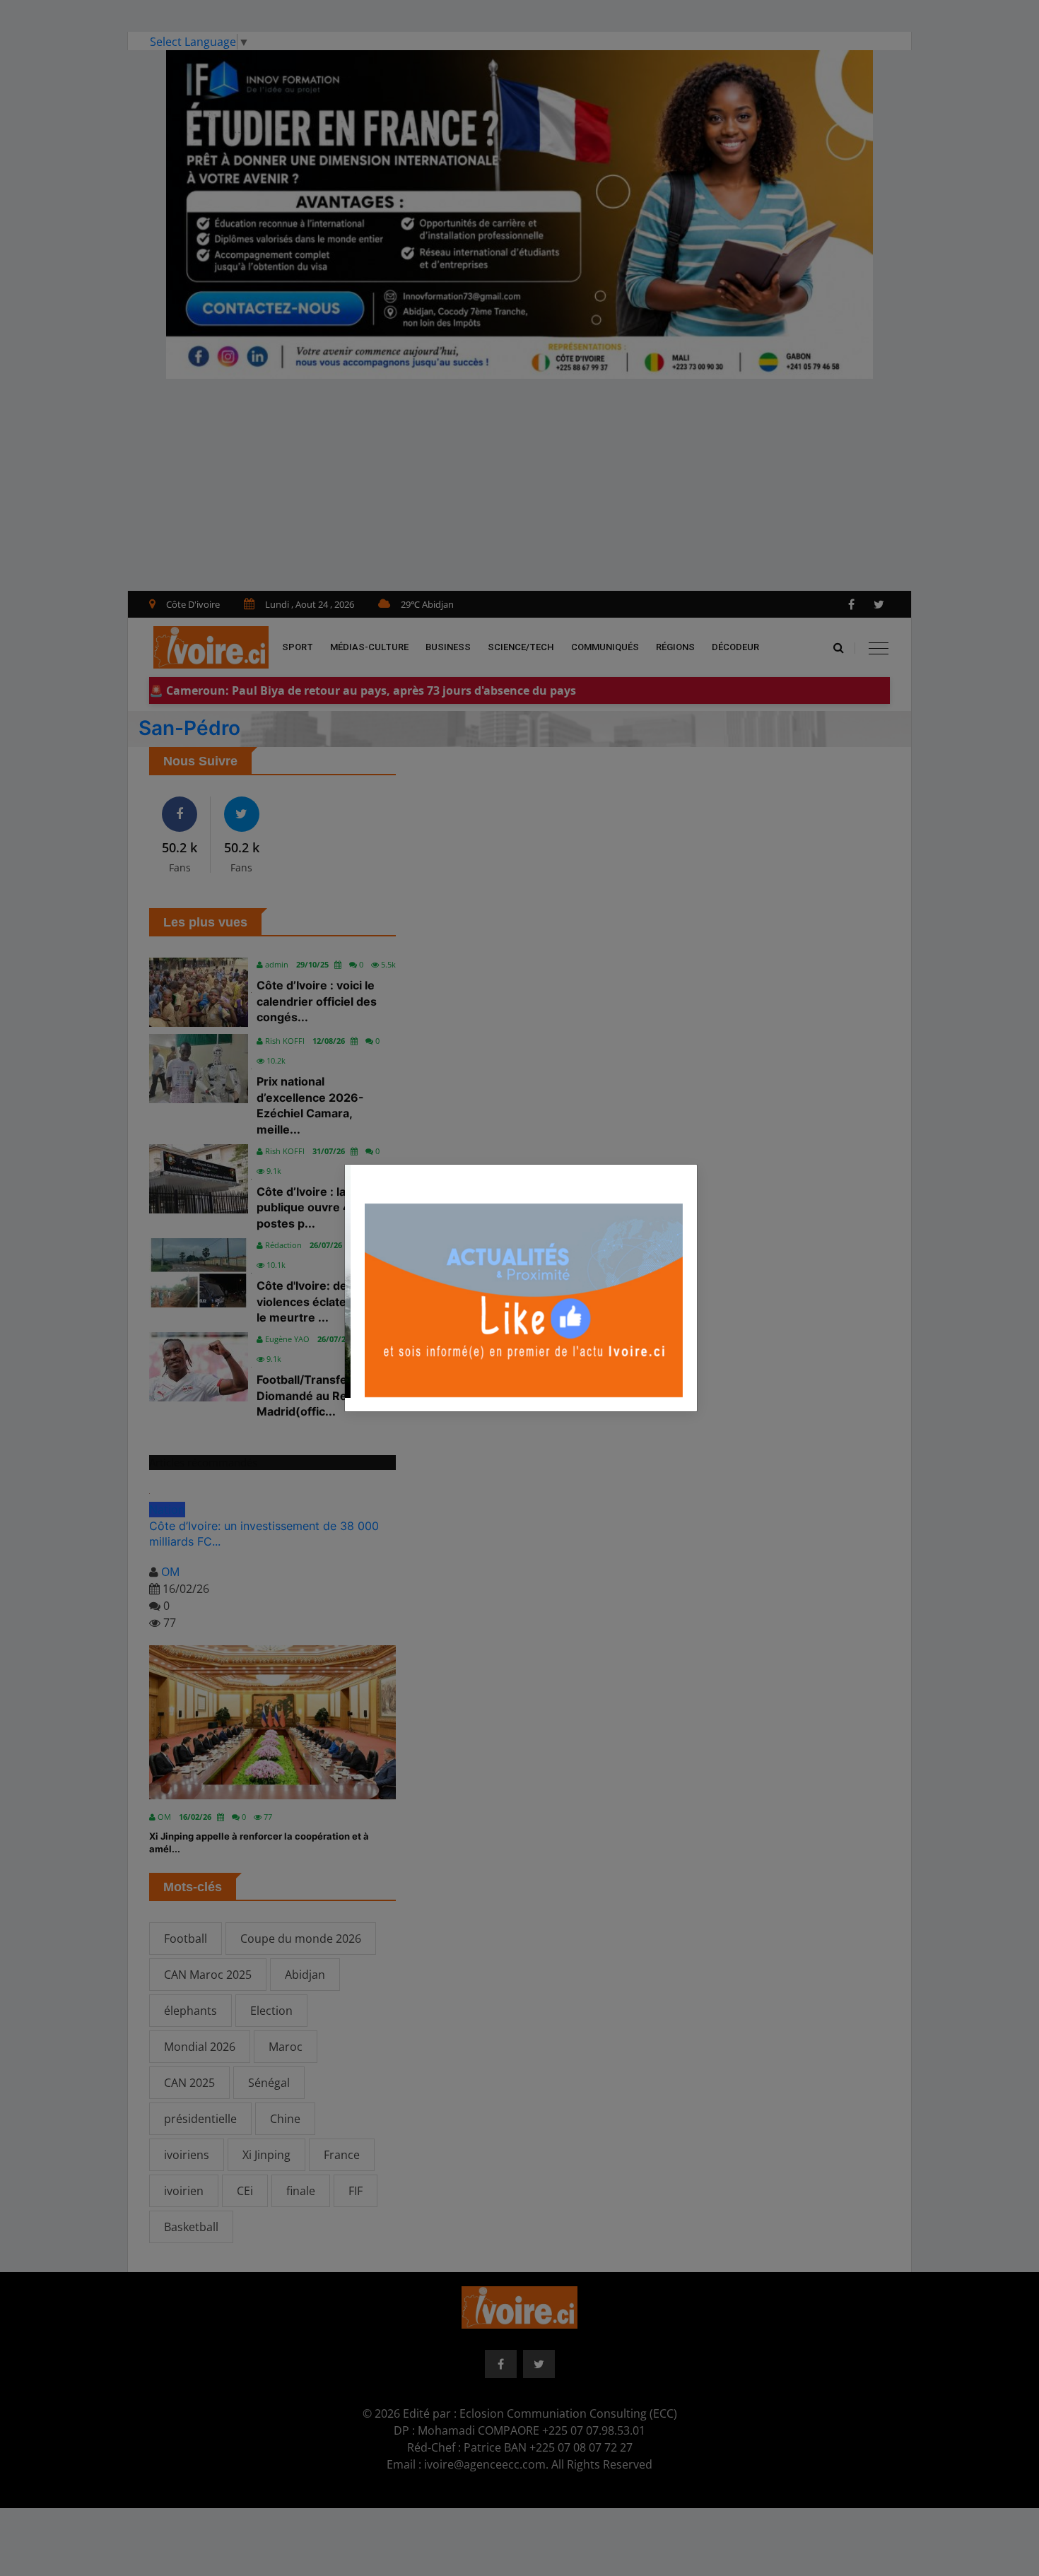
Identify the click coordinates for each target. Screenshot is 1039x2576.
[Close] (686, 1172)
